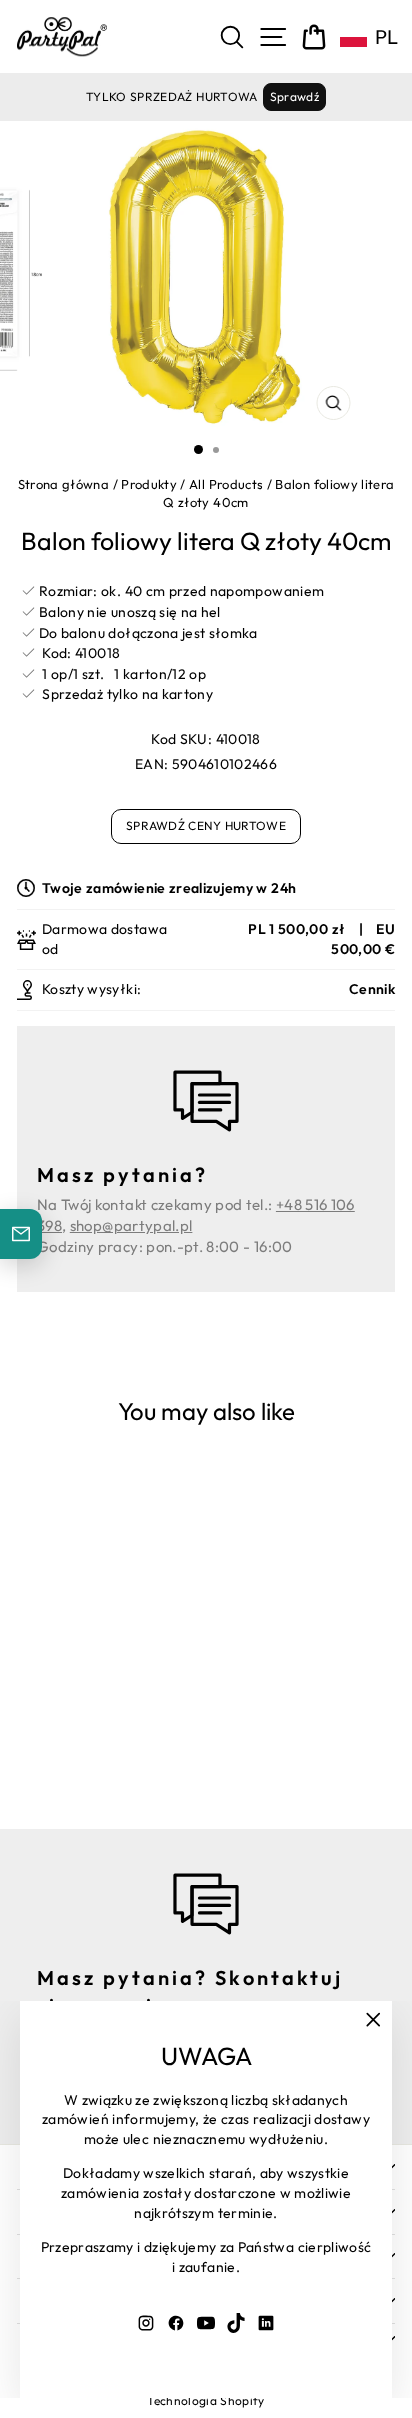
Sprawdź (294, 96)
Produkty (149, 484)
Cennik (372, 989)
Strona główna (64, 484)
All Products (226, 484)
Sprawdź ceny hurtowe (206, 825)
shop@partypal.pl (131, 1225)
